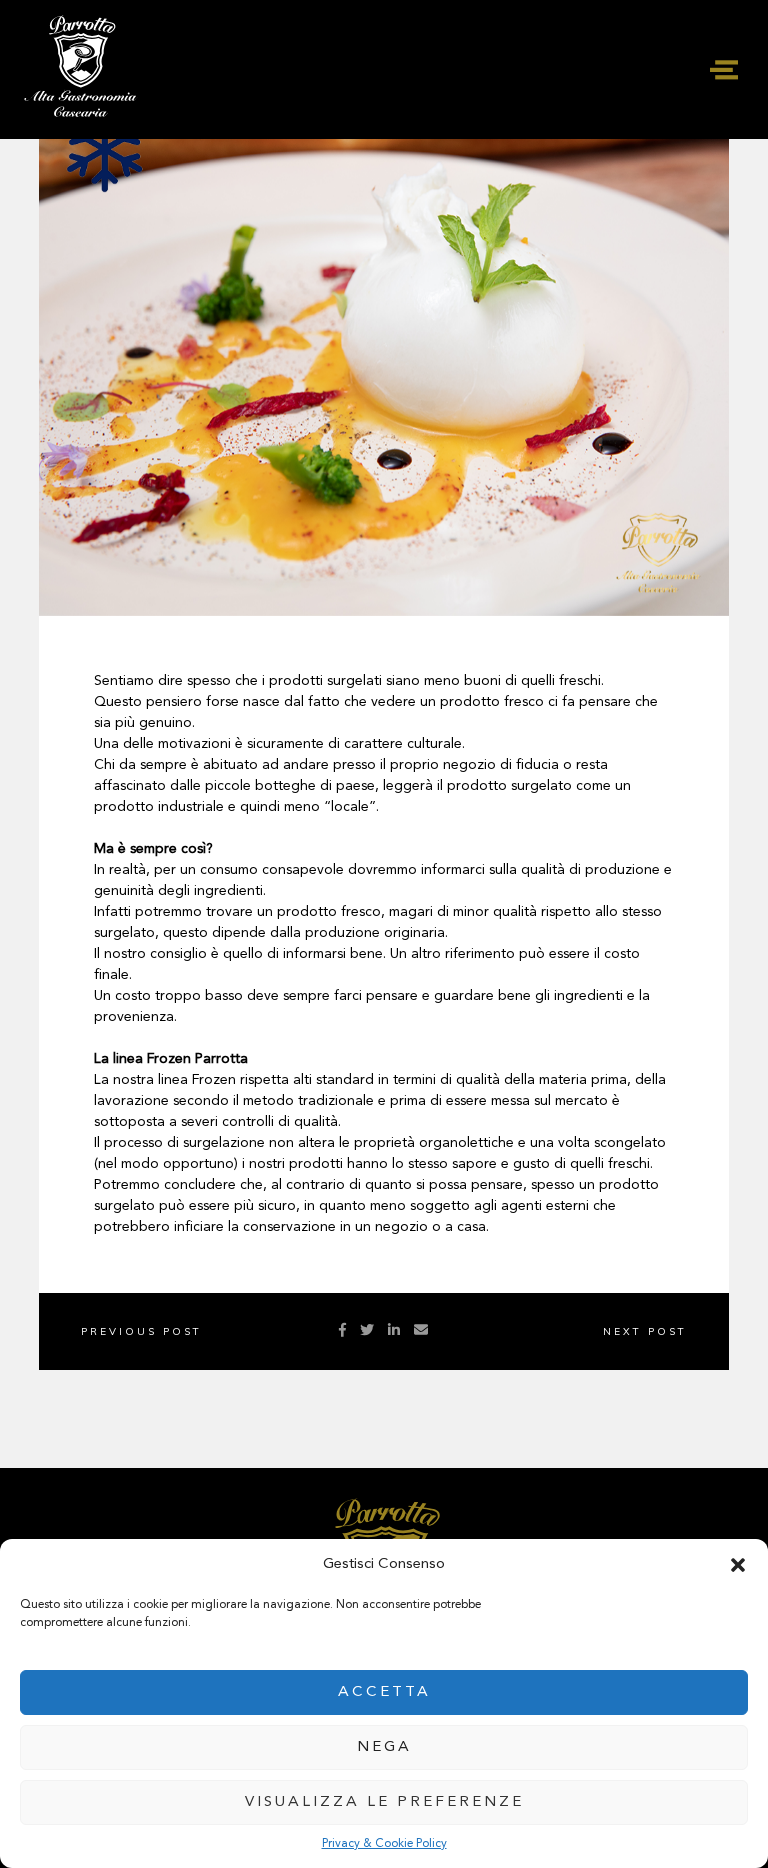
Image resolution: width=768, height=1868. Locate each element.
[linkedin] (394, 1331)
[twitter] (367, 1331)
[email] (421, 1331)
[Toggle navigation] (724, 69)
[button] (738, 1565)
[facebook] (342, 1331)
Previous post (141, 1331)
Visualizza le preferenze (384, 1802)
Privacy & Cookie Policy (384, 1844)
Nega (384, 1747)
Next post (645, 1331)
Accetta (384, 1692)
